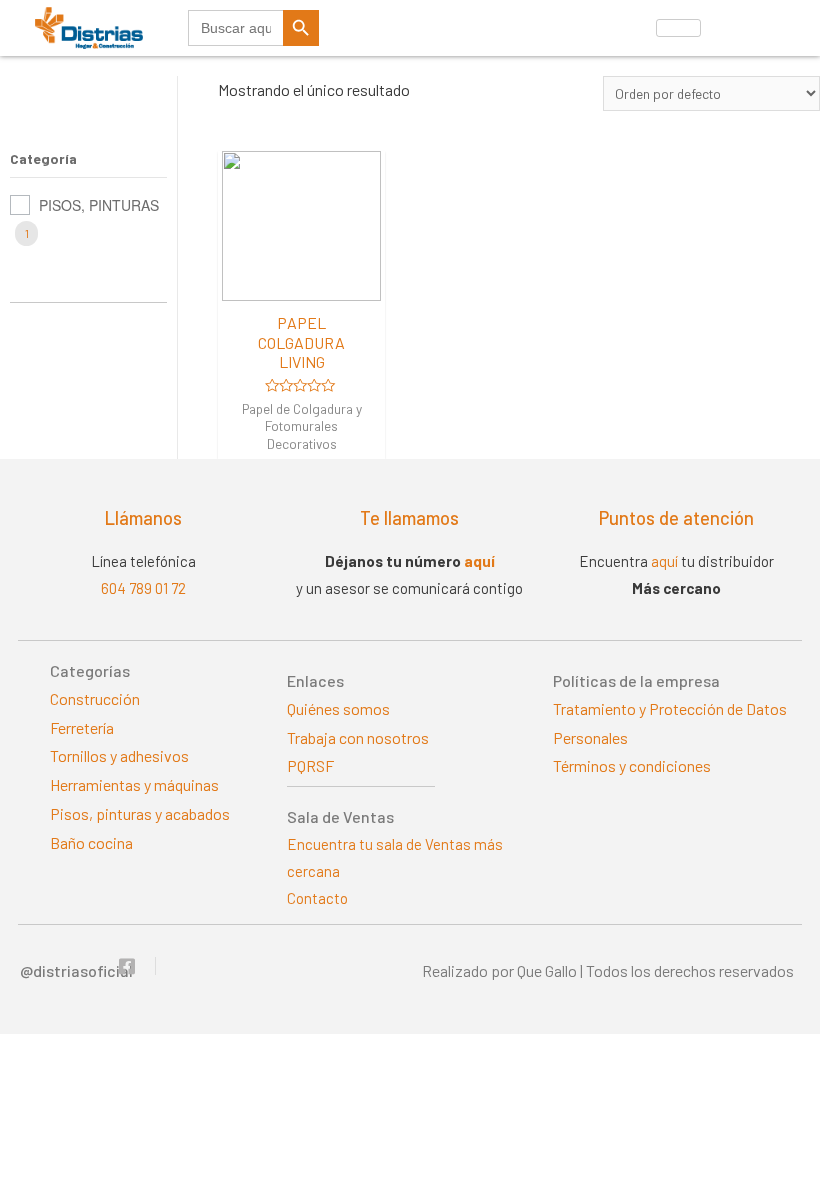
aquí (479, 561)
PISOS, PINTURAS (99, 205)
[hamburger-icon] (678, 28)
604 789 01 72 (143, 588)
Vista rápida (302, 282)
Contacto (317, 898)
